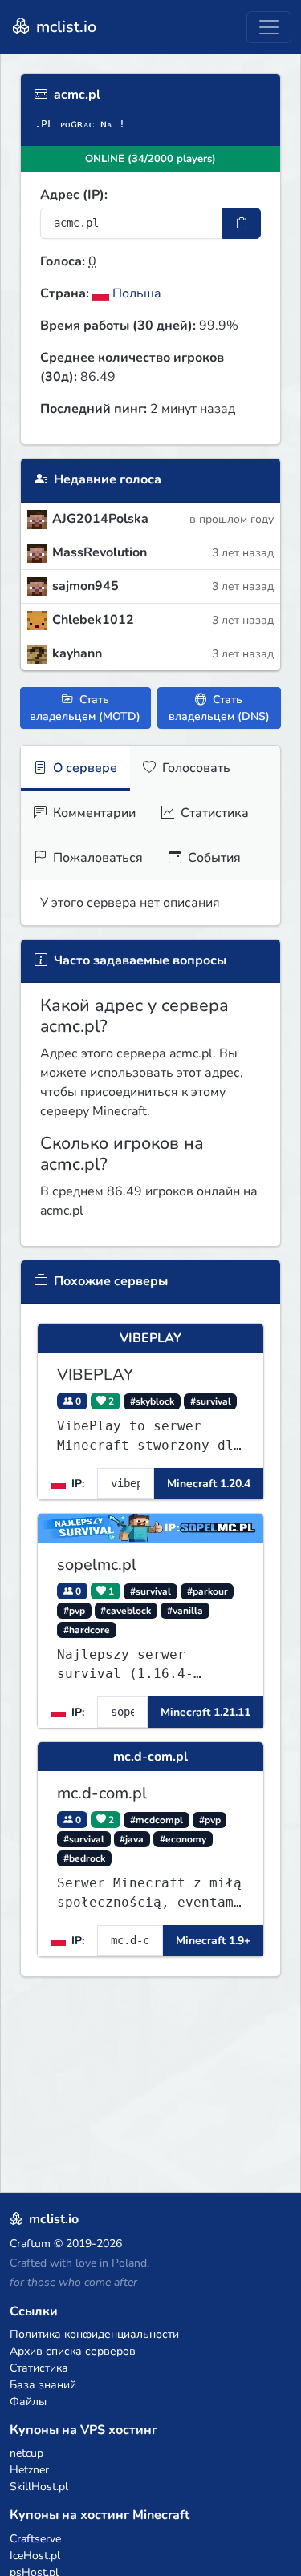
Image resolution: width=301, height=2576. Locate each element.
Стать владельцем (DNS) (219, 708)
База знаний (43, 2385)
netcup (26, 2453)
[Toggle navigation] (269, 27)
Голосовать (195, 768)
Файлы (28, 2402)
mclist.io (64, 27)
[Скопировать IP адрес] (242, 223)
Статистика (213, 813)
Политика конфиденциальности (94, 2334)
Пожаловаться (96, 858)
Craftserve (35, 2539)
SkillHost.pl (39, 2487)
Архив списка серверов (73, 2351)
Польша (135, 293)
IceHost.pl (35, 2556)
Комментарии (93, 813)
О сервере (83, 768)
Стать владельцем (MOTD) (85, 708)
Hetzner (29, 2470)
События (213, 858)
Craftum (30, 2244)
